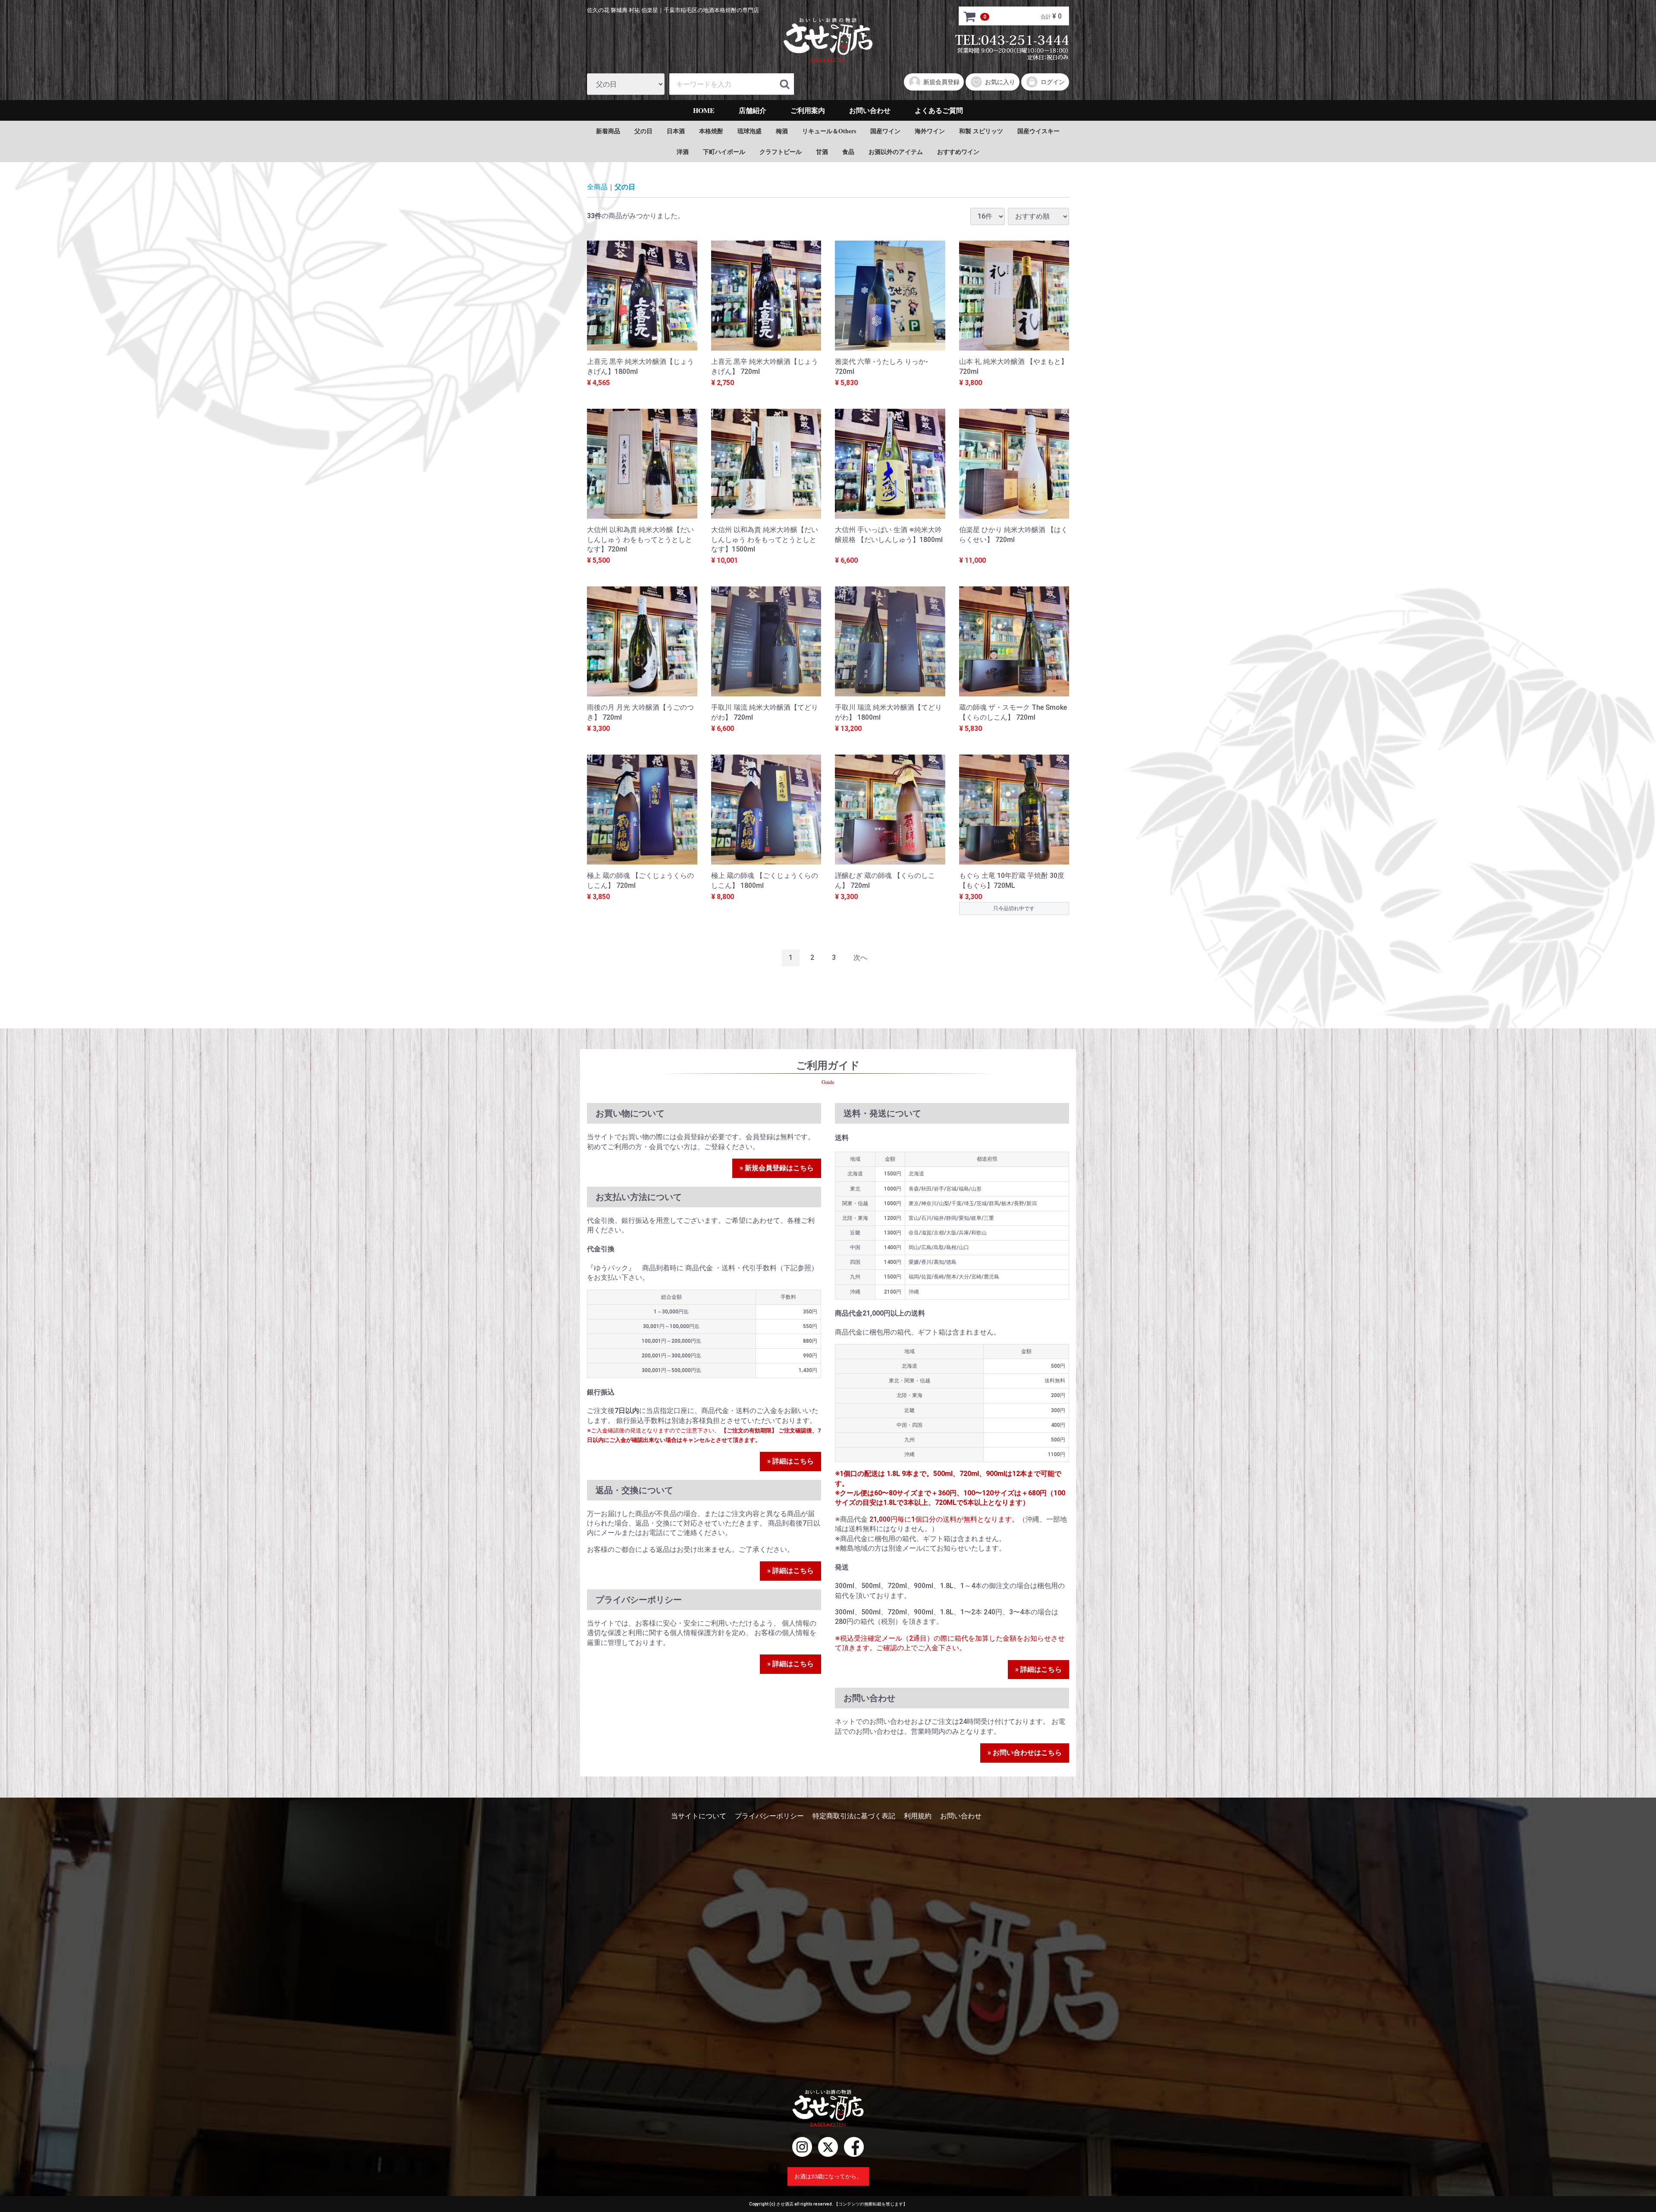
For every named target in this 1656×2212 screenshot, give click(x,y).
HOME (704, 110)
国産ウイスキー (1038, 131)
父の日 (643, 131)
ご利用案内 (808, 110)
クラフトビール (781, 152)
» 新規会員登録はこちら (777, 1168)
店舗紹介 (753, 110)
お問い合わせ (870, 110)
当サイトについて (699, 1816)
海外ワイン (930, 131)
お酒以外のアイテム (896, 152)
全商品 (597, 187)
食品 (848, 152)
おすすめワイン (958, 152)
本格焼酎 (711, 131)
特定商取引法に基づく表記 (854, 1816)
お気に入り (1000, 82)
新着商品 (608, 131)
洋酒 (683, 152)
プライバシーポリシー (769, 1816)
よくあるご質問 (939, 110)
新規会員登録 (941, 82)
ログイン (1053, 82)
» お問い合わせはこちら (1025, 1753)
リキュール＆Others (829, 131)
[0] (970, 16)
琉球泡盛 (750, 131)
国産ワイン (885, 131)
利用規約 (918, 1816)
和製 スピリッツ (981, 131)
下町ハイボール (724, 152)
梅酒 (782, 131)
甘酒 (822, 152)
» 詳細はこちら (790, 1461)
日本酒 (676, 131)
